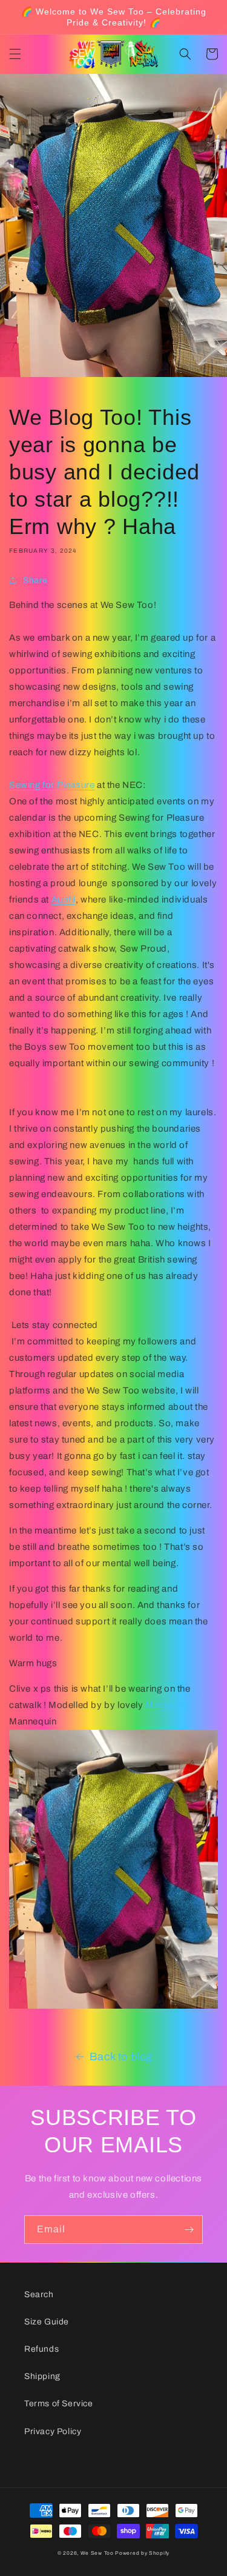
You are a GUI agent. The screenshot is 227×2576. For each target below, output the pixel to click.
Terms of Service (59, 2404)
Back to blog (121, 2057)
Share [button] (35, 580)
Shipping (42, 2376)
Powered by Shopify (142, 2553)
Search (39, 2294)
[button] (15, 54)
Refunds (41, 2349)
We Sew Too (97, 2553)
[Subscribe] (189, 2230)
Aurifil (64, 899)
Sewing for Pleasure (52, 785)
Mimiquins (167, 1705)
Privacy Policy (53, 2431)
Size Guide (47, 2322)
